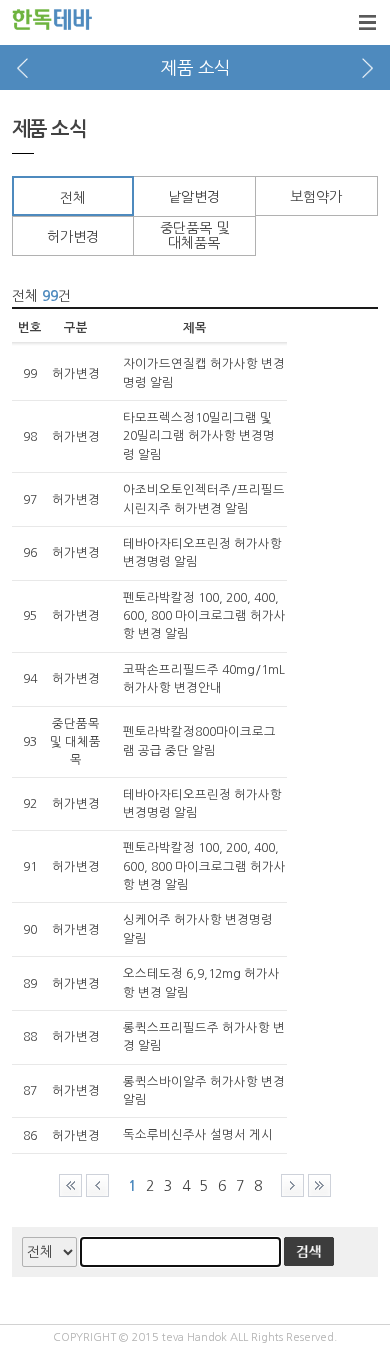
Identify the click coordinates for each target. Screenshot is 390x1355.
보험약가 (316, 197)
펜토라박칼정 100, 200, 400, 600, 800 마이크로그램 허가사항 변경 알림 (204, 616)
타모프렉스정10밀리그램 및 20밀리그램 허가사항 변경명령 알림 (199, 436)
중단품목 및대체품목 (194, 235)
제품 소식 (195, 68)
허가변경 (73, 237)
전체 (73, 198)
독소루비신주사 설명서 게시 (198, 1135)
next (367, 67)
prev (22, 67)
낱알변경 (194, 197)
